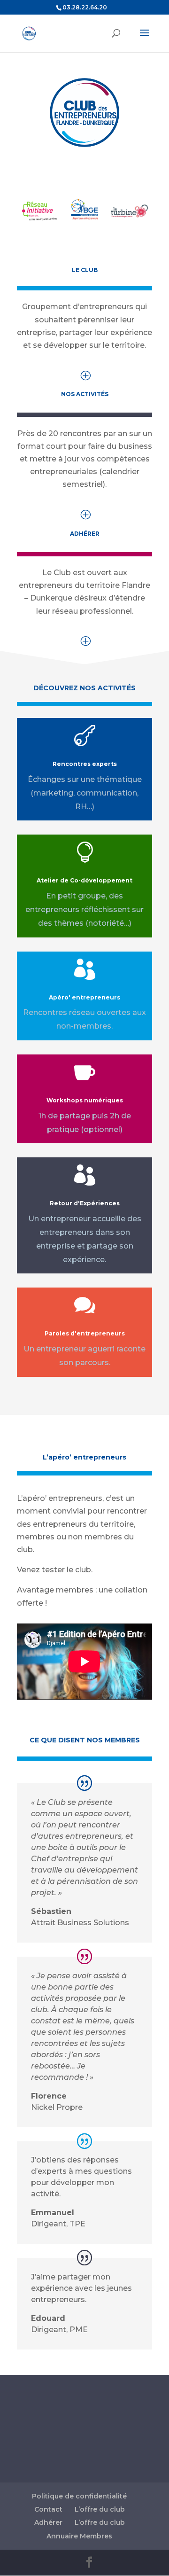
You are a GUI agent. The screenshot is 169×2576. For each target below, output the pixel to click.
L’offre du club (100, 2509)
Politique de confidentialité (79, 2496)
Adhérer (48, 2522)
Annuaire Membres (79, 2536)
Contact (48, 2509)
